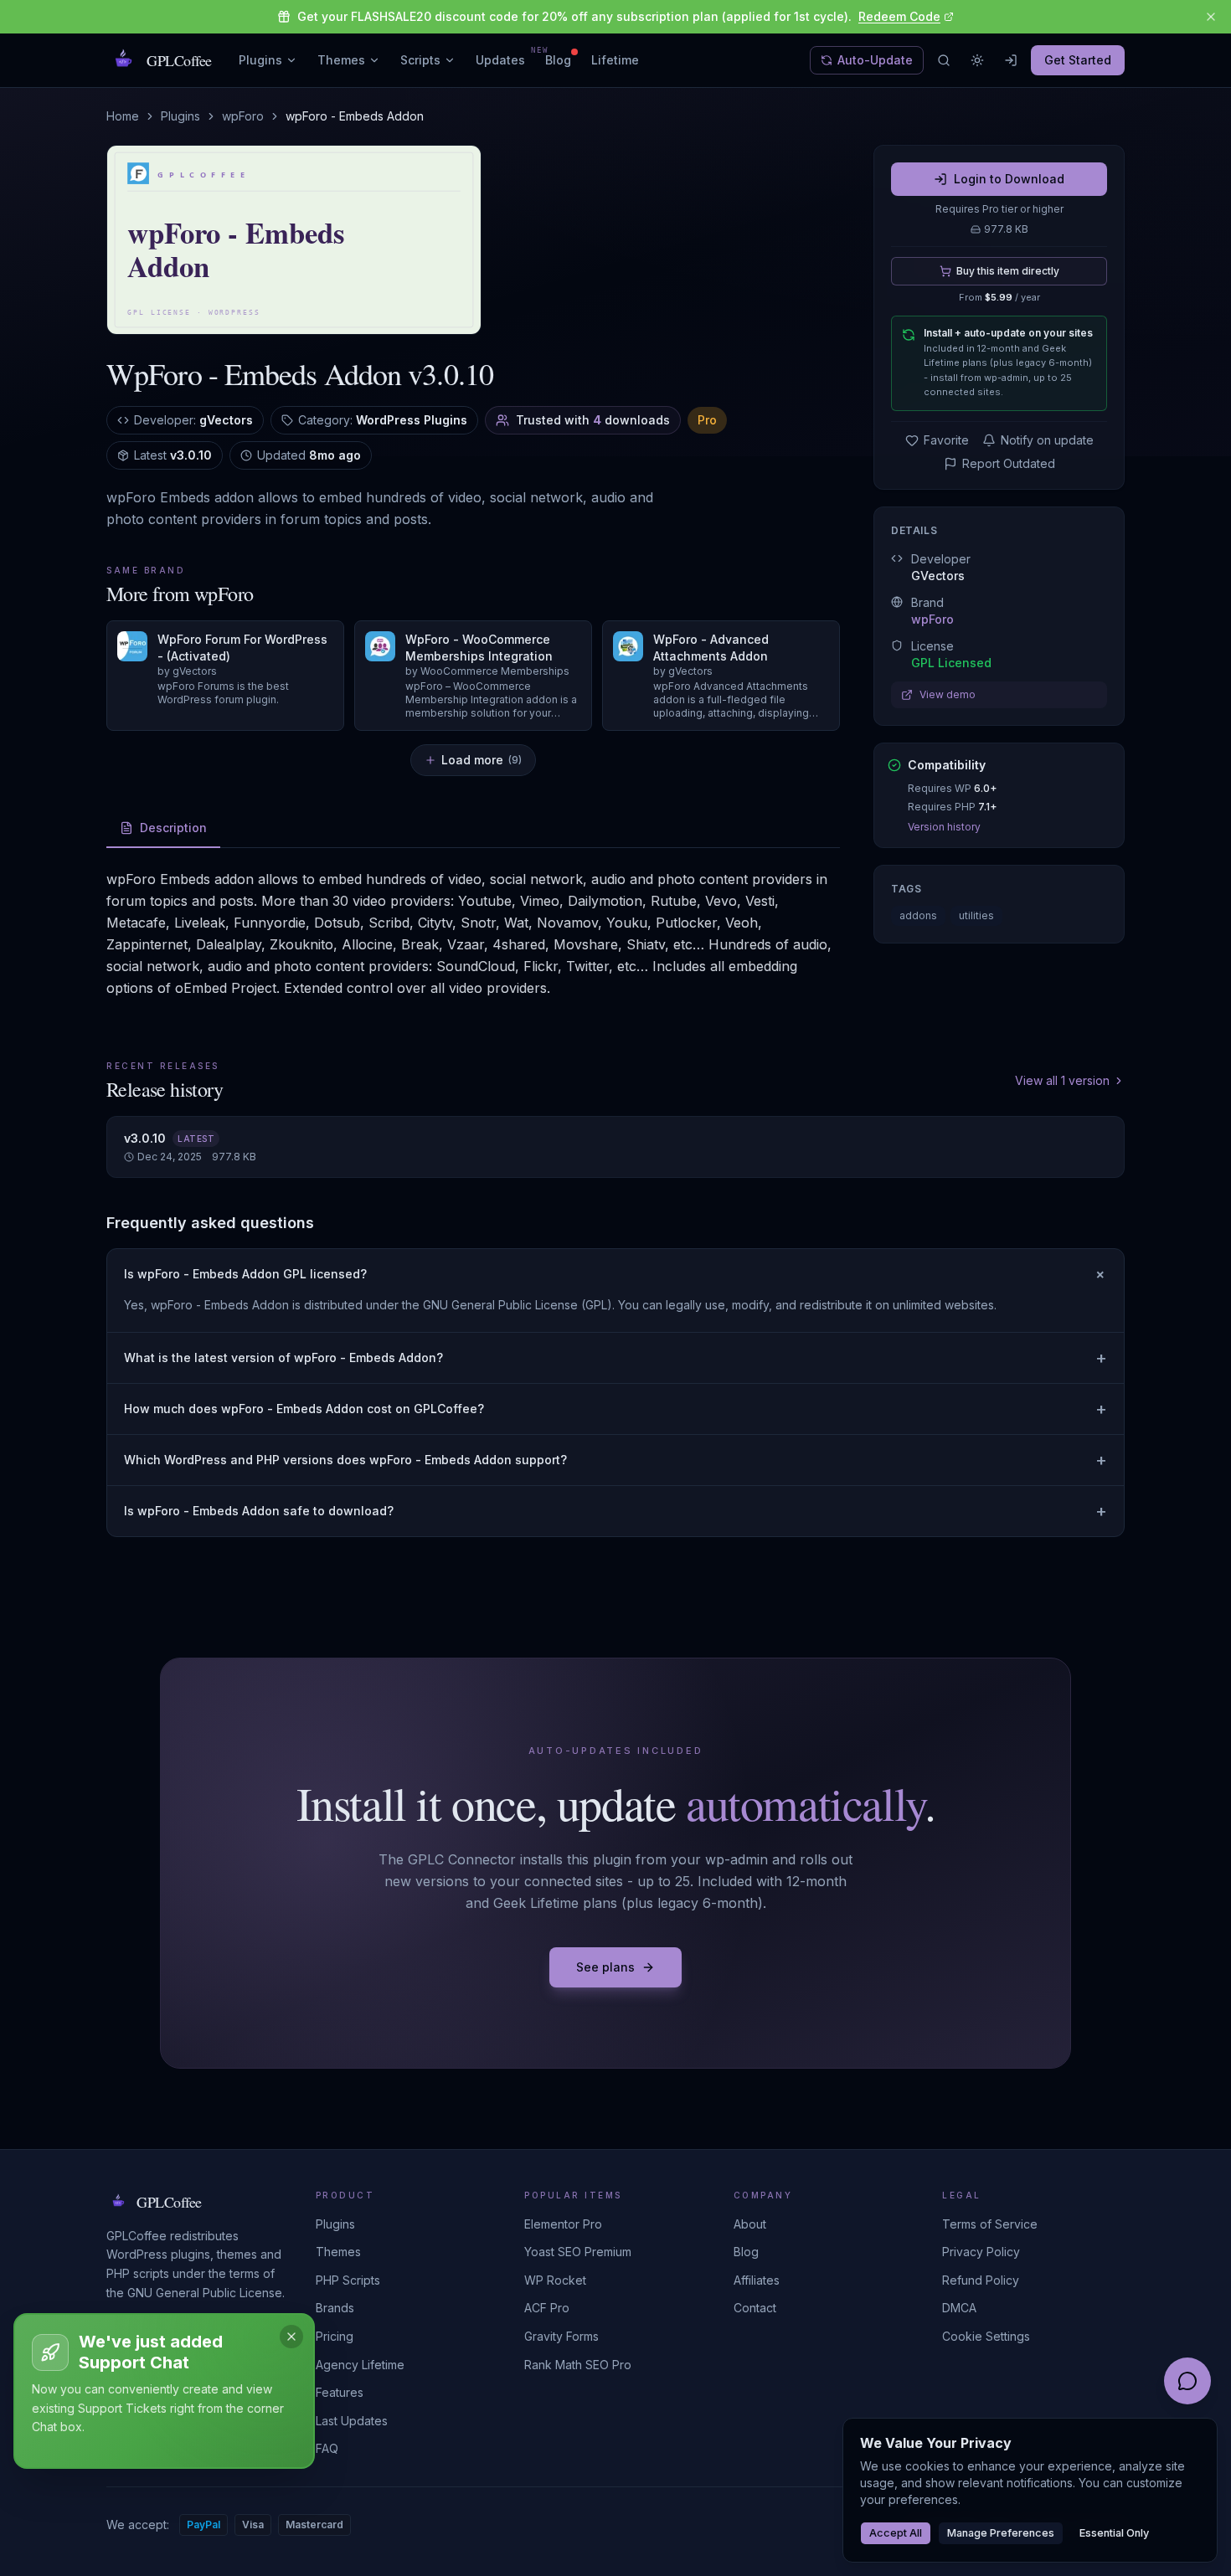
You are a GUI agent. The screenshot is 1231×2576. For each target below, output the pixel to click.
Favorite (946, 440)
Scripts (420, 60)
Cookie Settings (986, 2336)
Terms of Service (990, 2224)
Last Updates (352, 2421)
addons (918, 915)
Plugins (260, 60)
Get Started (1078, 60)
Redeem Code (899, 16)
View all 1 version (1062, 1080)
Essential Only (1114, 2533)
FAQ (327, 2448)
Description (173, 828)
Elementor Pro (563, 2224)
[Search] (944, 60)
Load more (482, 760)
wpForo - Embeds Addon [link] (355, 116)
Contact (755, 2308)
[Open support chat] (1187, 2381)
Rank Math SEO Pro (578, 2365)
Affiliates (757, 2280)
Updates (500, 59)
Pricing (335, 2336)
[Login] (1011, 60)
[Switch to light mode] (977, 60)
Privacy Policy (981, 2252)
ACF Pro (547, 2308)
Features (340, 2392)
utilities (976, 915)
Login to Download (1009, 179)
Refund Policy (981, 2280)
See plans (605, 1967)
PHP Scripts (348, 2280)
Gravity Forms (561, 2336)
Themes (341, 60)
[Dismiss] (291, 2337)
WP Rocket (555, 2280)
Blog (558, 60)
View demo (948, 694)
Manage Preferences (1001, 2533)
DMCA (959, 2308)
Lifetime (615, 60)
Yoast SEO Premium (578, 2252)
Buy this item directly (1008, 271)
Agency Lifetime (360, 2365)
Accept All (896, 2533)
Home (123, 116)
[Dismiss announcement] (1211, 17)
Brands (335, 2308)
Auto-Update (875, 60)
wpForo (243, 116)
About (750, 2224)
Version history (944, 827)
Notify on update (1047, 440)
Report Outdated (1009, 463)
